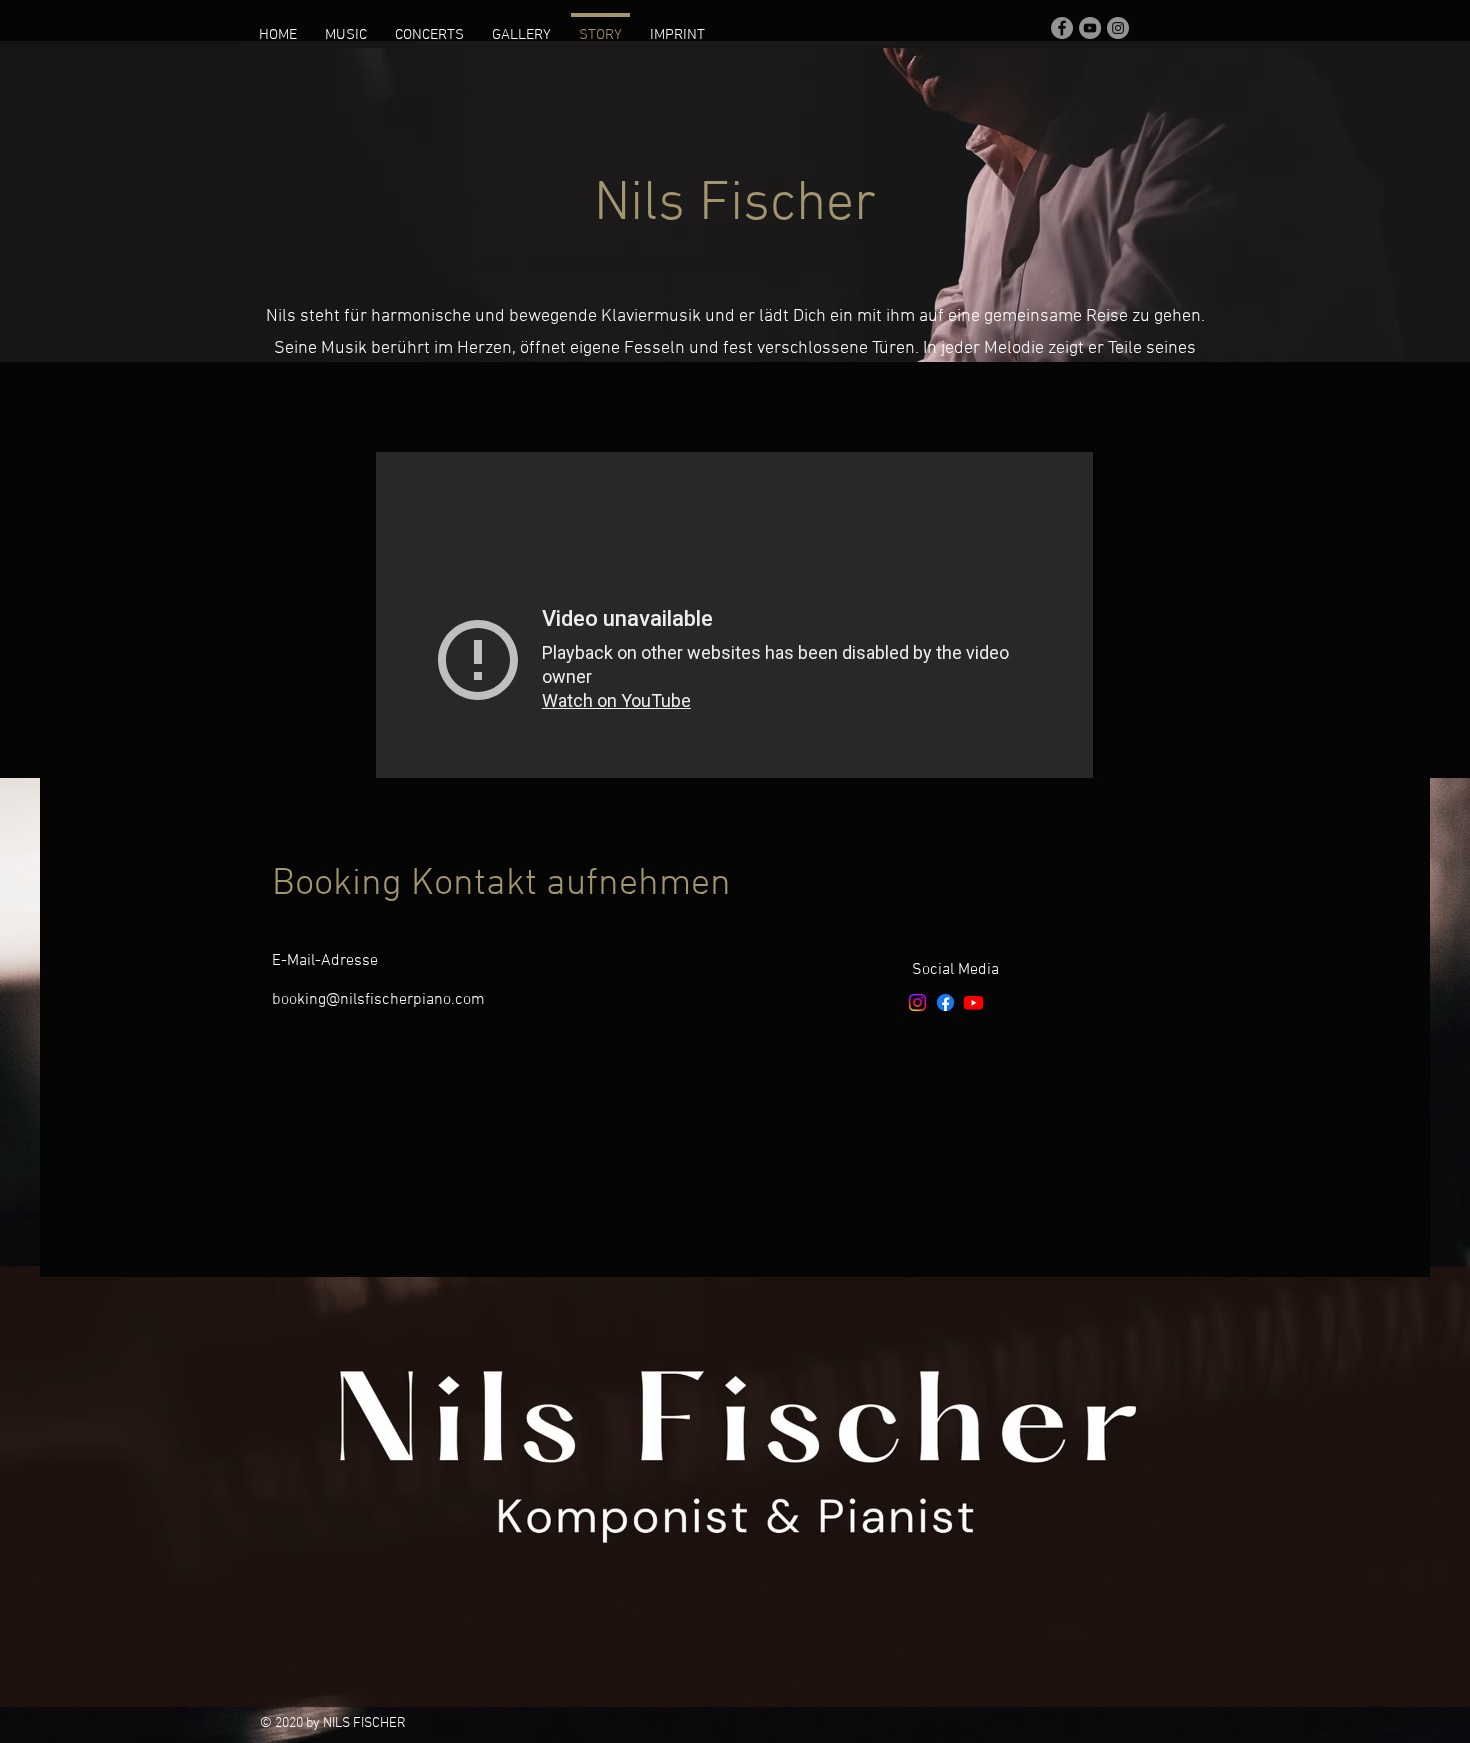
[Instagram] (917, 1002)
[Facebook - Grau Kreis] (1062, 28)
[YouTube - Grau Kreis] (1090, 28)
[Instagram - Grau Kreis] (1118, 28)
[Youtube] (973, 1002)
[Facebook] (945, 1002)
